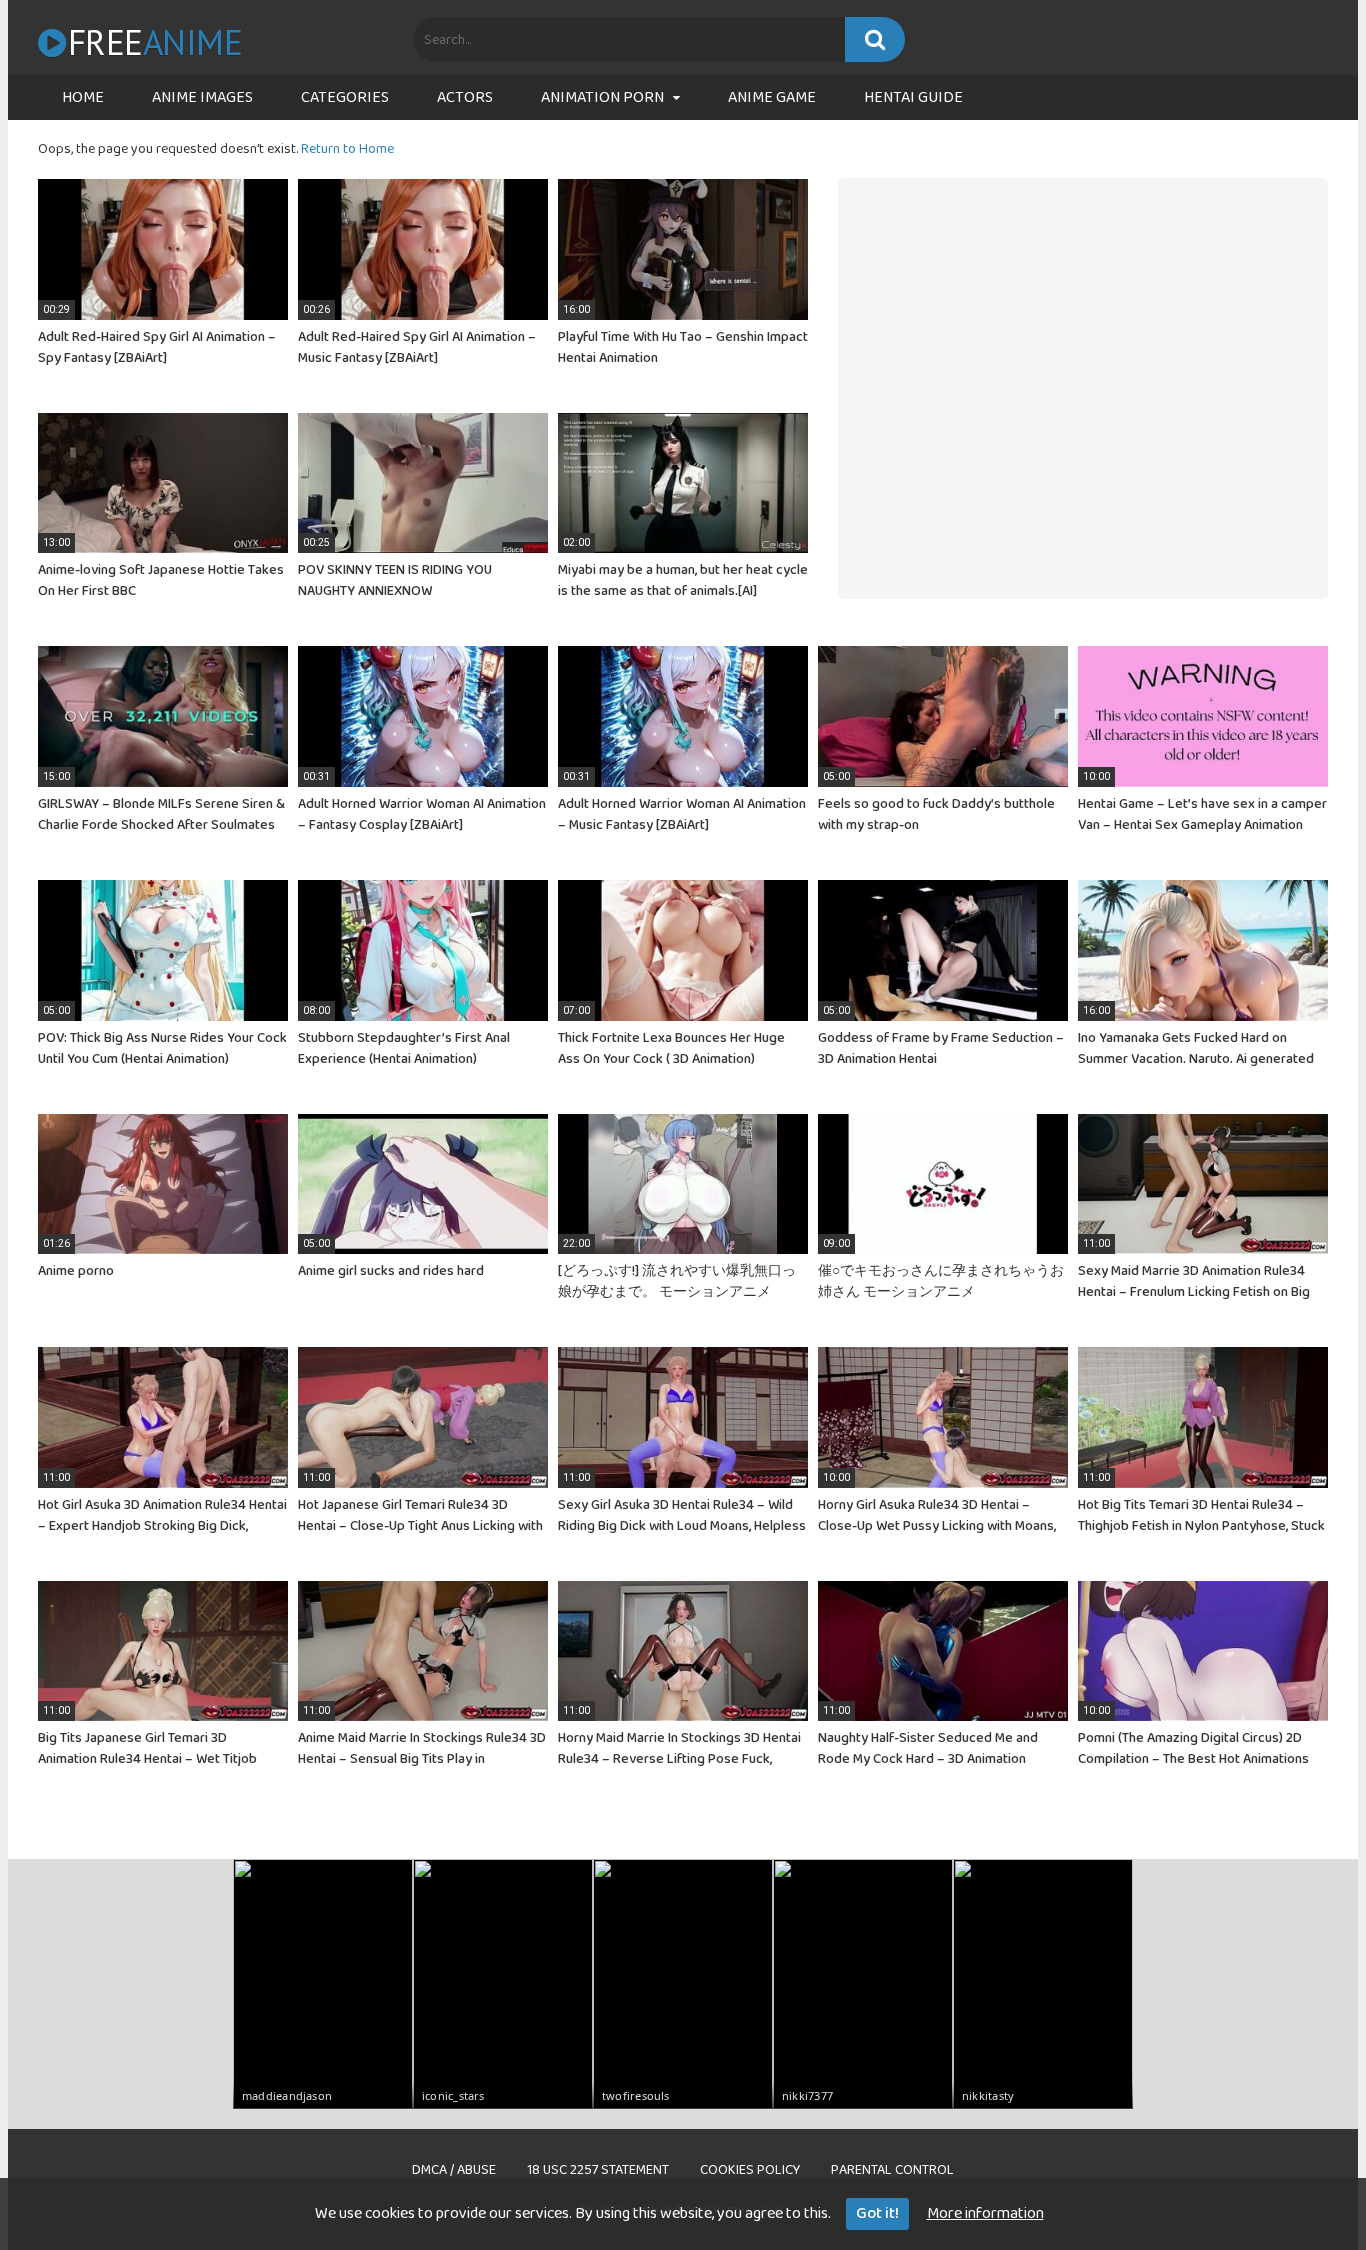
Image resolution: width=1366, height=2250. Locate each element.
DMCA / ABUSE (454, 2170)
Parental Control (892, 2170)
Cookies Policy (750, 2170)
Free (155, 42)
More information (985, 2213)
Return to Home (347, 149)
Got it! (877, 2213)
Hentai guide (913, 97)
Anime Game (772, 97)
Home (83, 97)
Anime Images (202, 97)
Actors (465, 97)
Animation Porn (602, 97)
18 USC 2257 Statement (598, 2170)
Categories (345, 97)
